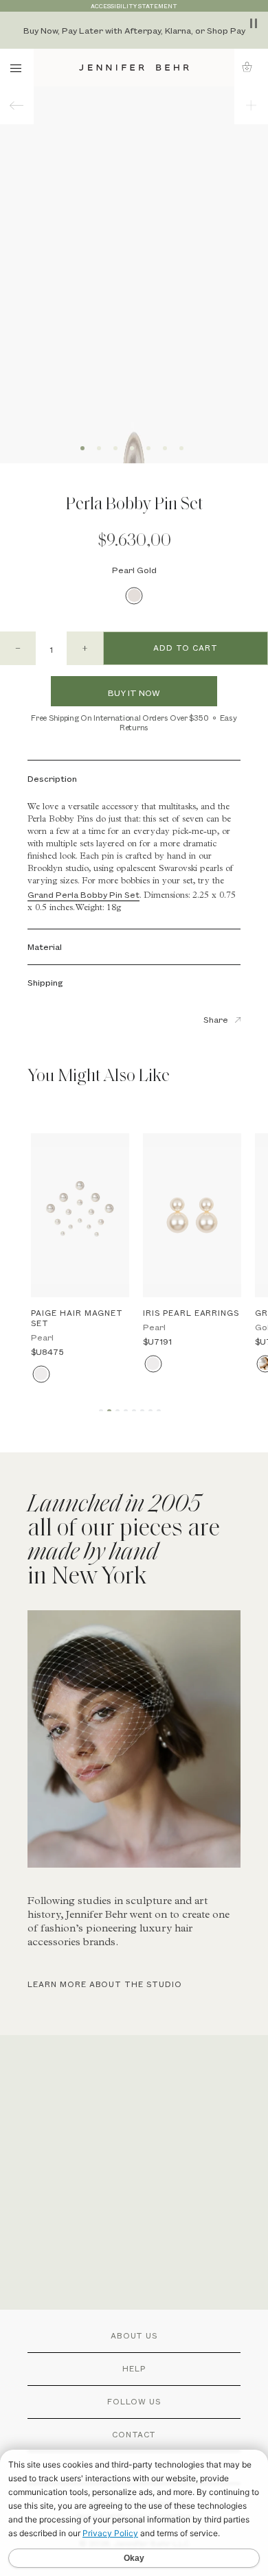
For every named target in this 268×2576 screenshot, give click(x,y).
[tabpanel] (134, 1744)
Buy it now (134, 693)
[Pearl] (41, 1374)
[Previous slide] (67, 282)
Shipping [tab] (45, 982)
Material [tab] (45, 947)
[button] (251, 67)
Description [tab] (52, 778)
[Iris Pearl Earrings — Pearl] (192, 1216)
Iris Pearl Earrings (191, 1313)
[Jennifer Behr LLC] (134, 68)
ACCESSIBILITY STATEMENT (134, 6)
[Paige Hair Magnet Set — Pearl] (80, 1216)
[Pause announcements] (254, 23)
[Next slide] (201, 282)
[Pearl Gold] (134, 595)
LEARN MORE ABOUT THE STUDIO (105, 1984)
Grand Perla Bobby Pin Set (83, 894)
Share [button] (216, 1019)
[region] (134, 30)
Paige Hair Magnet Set (77, 1318)
